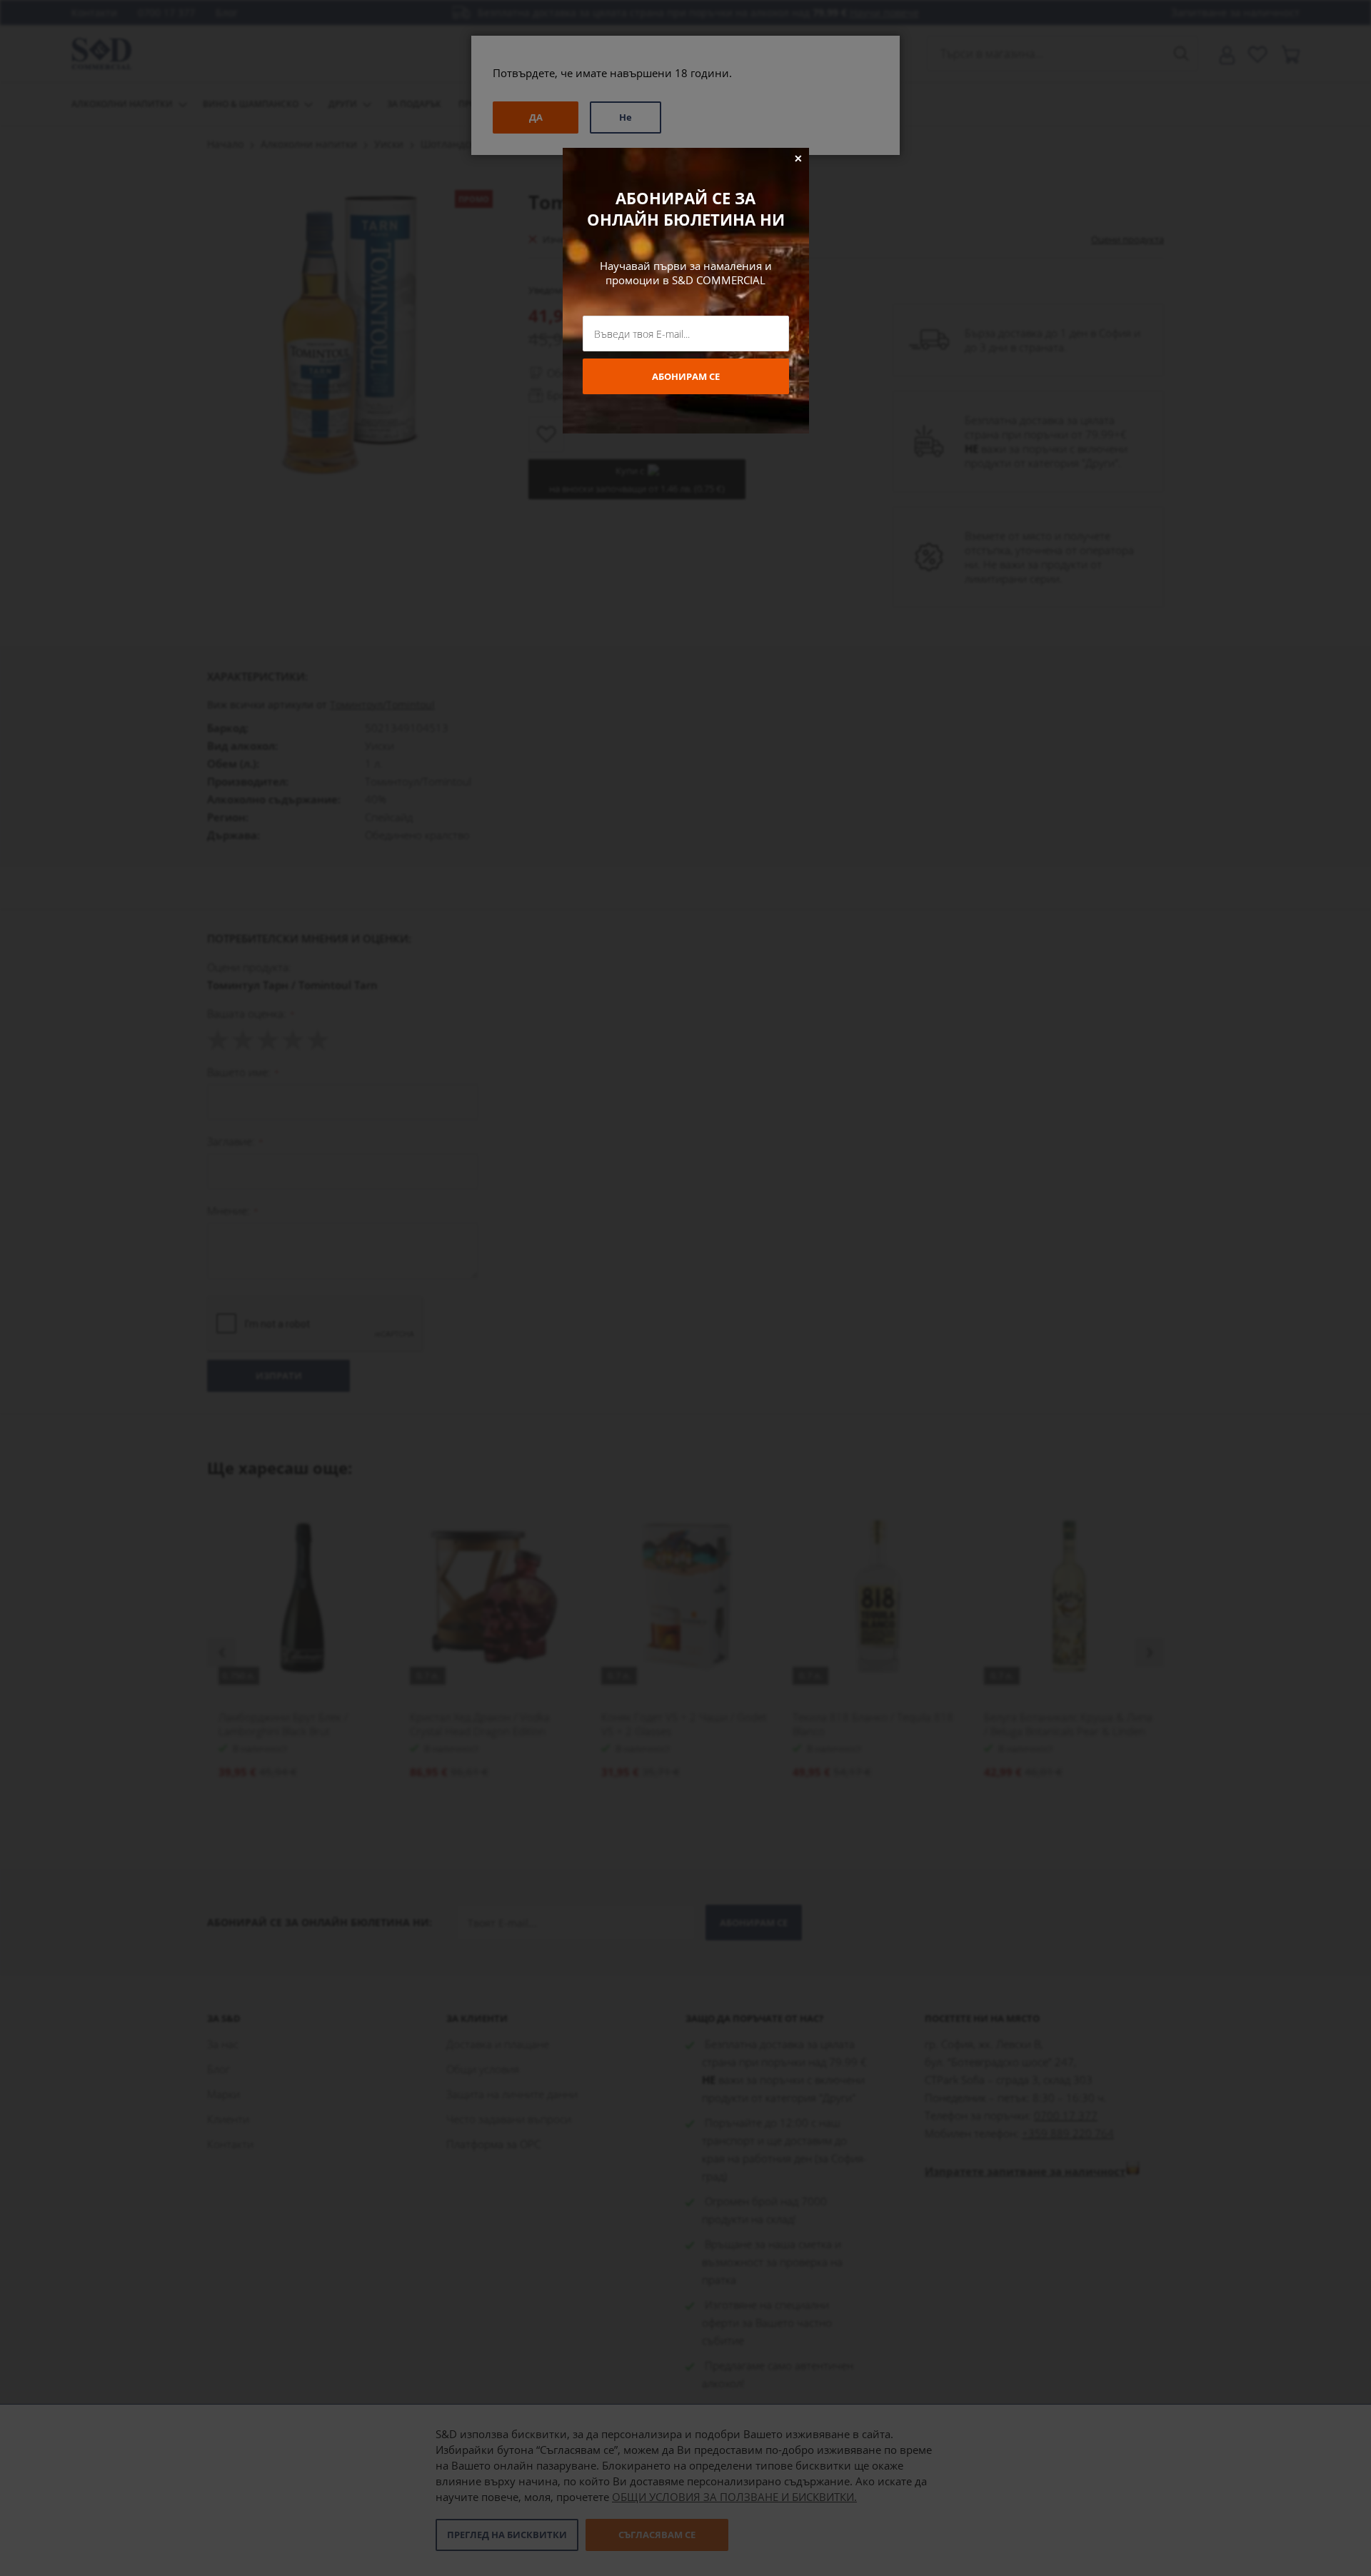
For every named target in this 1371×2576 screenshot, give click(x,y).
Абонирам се (686, 376)
